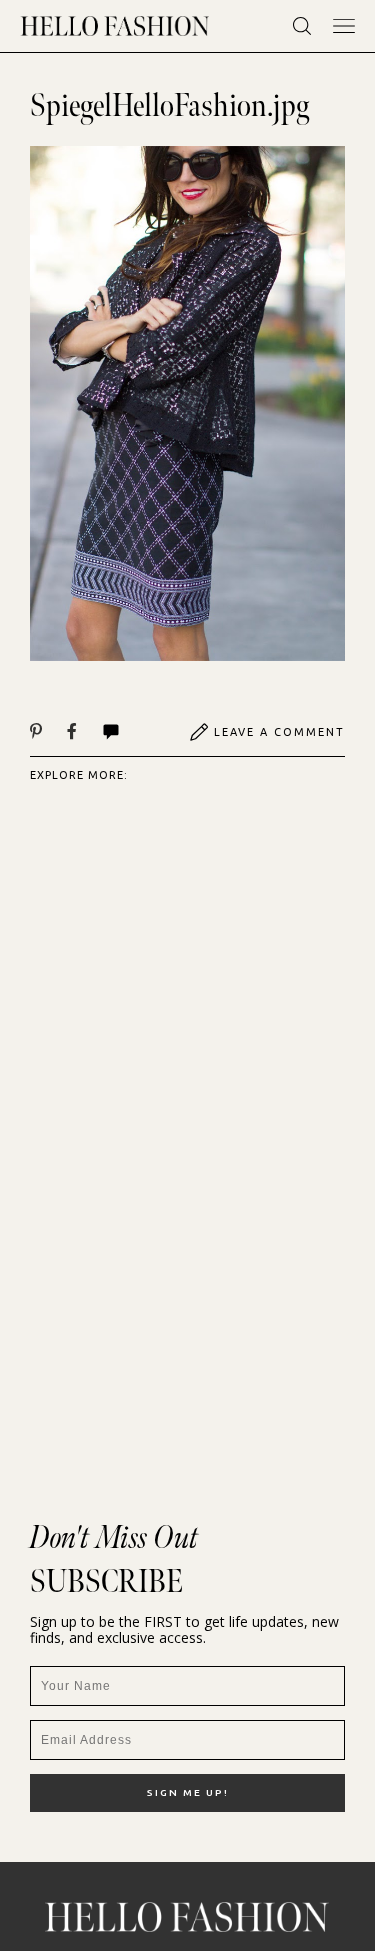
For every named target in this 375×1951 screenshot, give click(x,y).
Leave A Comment (279, 732)
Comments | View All (132, 732)
